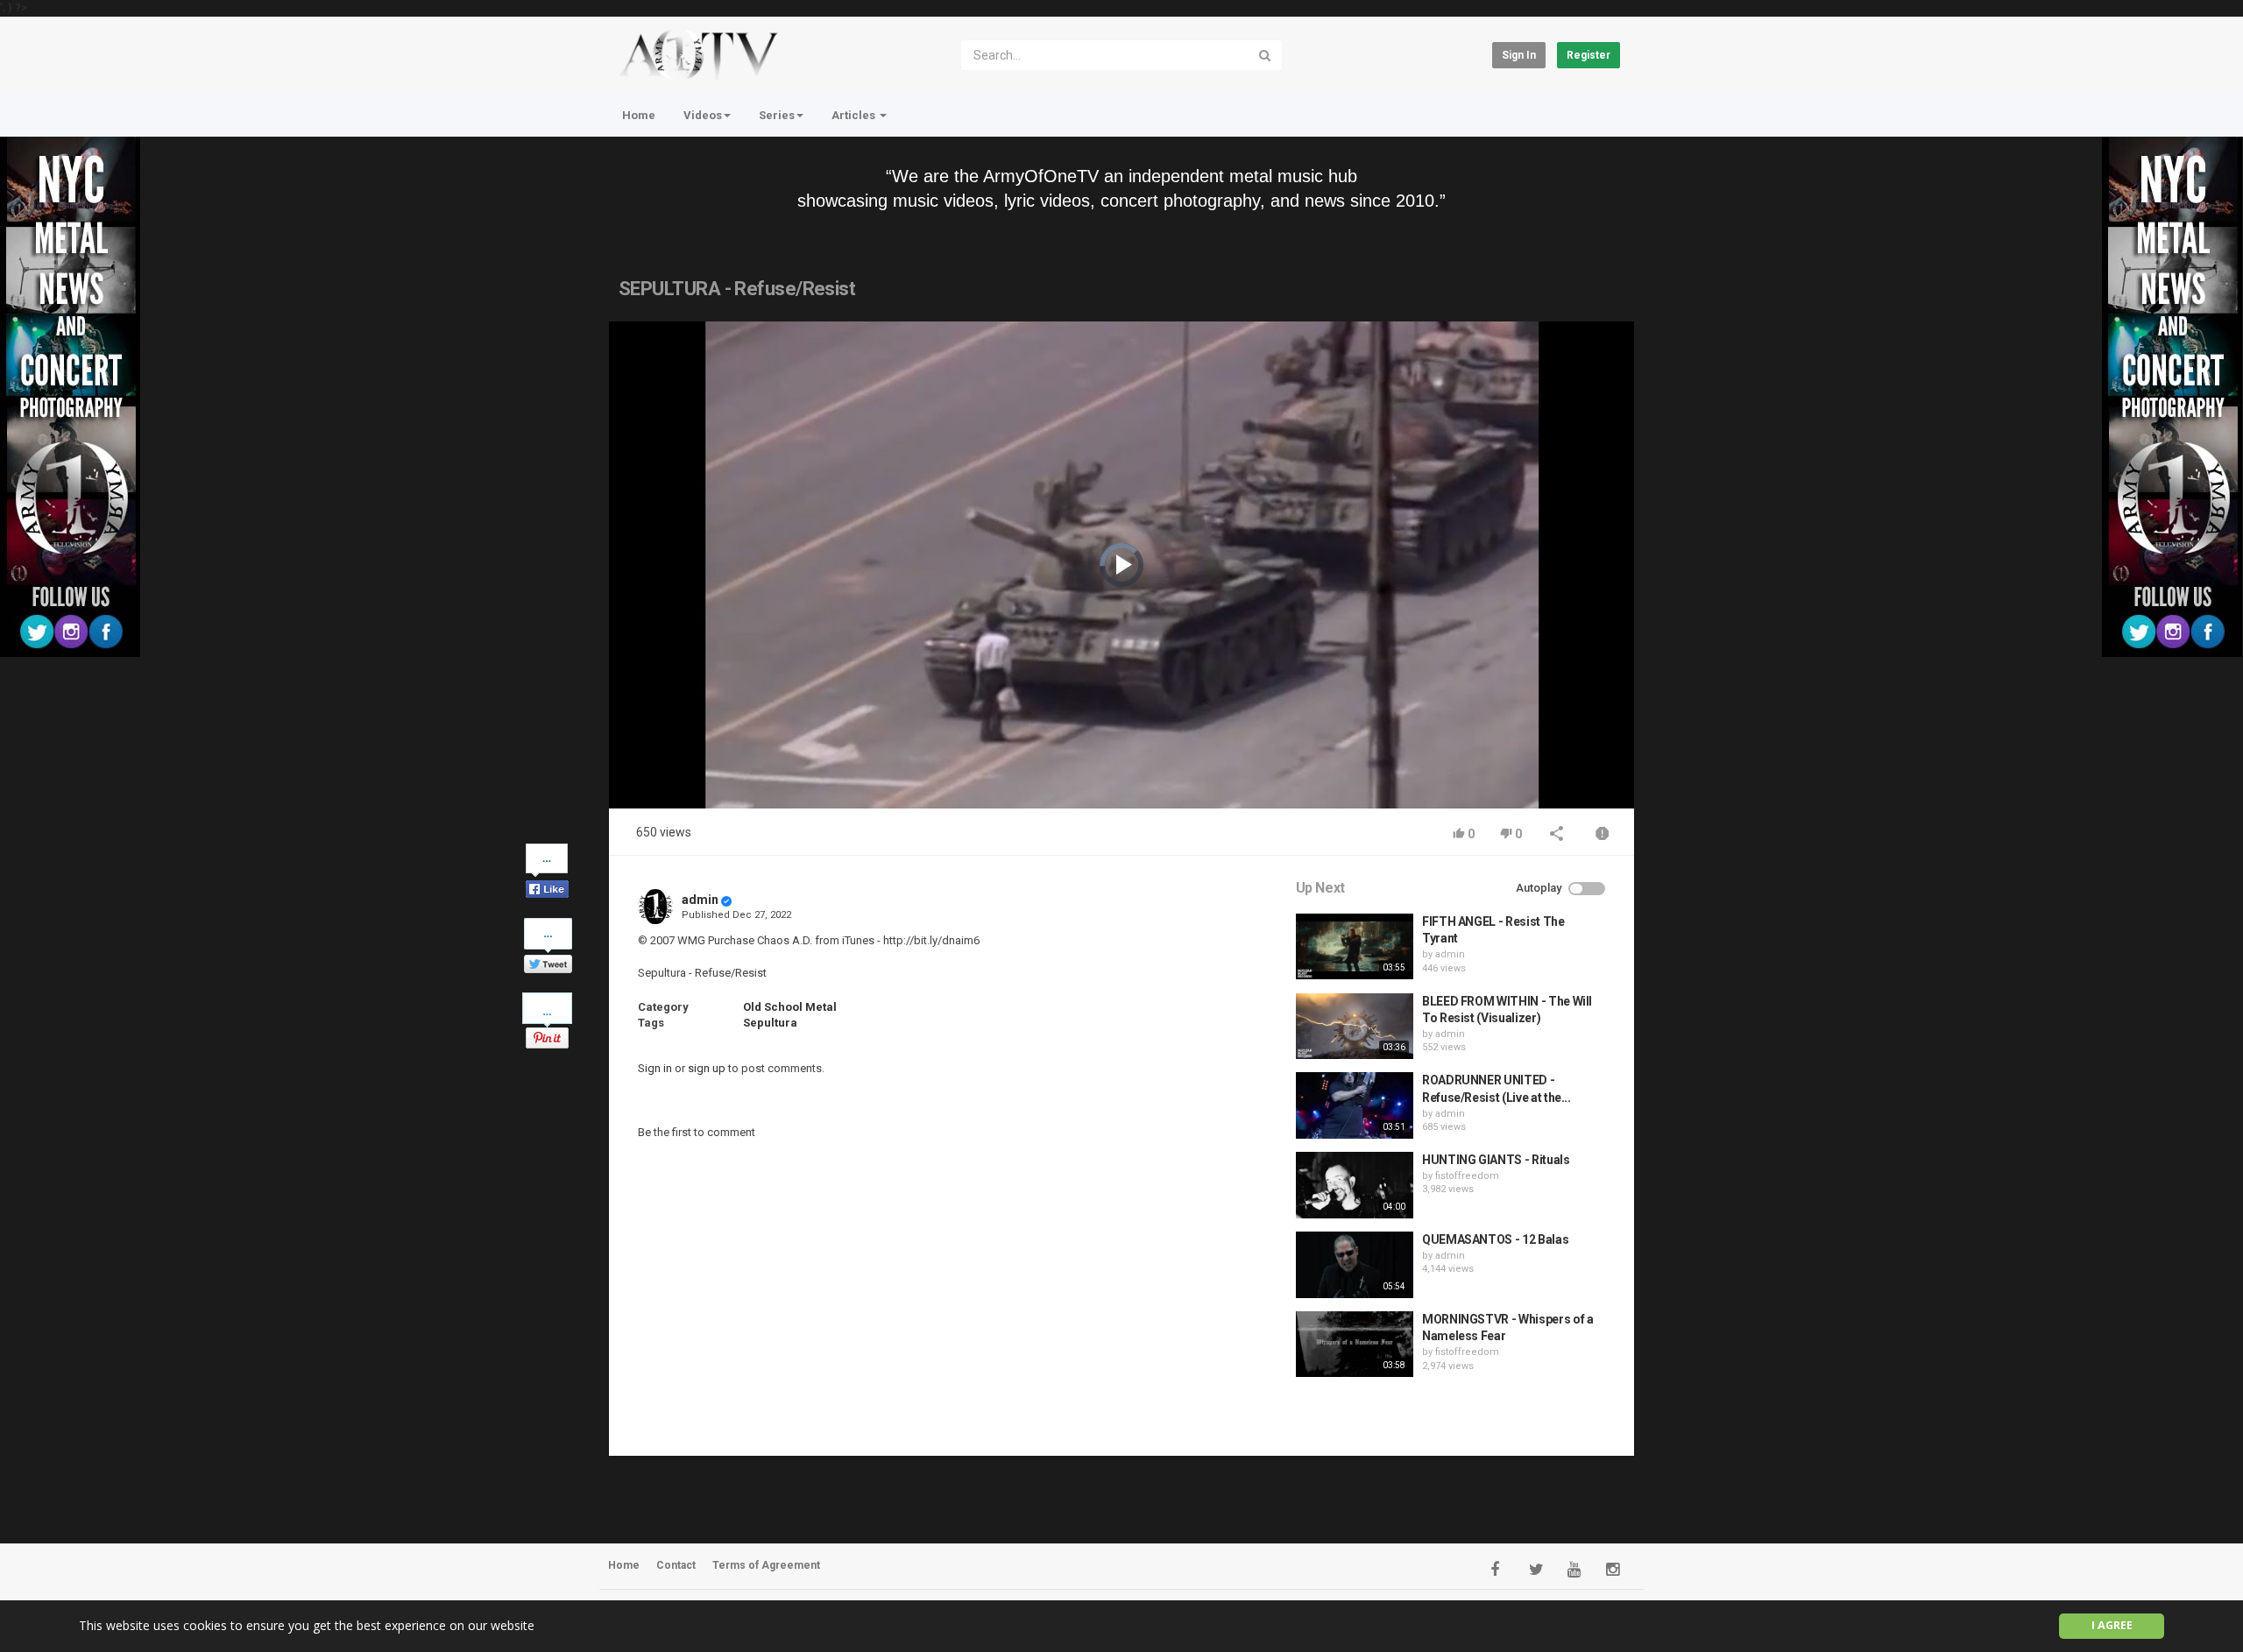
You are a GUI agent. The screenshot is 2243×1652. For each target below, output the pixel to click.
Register (1588, 55)
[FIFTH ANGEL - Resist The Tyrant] (1355, 947)
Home (639, 115)
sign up (707, 1068)
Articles (855, 115)
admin (700, 900)
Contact (676, 1565)
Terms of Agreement (766, 1565)
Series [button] (777, 115)
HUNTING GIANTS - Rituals (1496, 1160)
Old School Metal (790, 1007)
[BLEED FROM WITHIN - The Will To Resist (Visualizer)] (1355, 1027)
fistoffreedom (1467, 1176)
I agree (2112, 1625)
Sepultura (770, 1023)
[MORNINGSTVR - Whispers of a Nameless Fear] (1355, 1345)
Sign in (1519, 55)
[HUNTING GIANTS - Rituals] (1355, 1185)
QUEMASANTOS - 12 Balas (1495, 1239)
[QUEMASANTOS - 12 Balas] (1355, 1265)
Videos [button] (703, 115)
